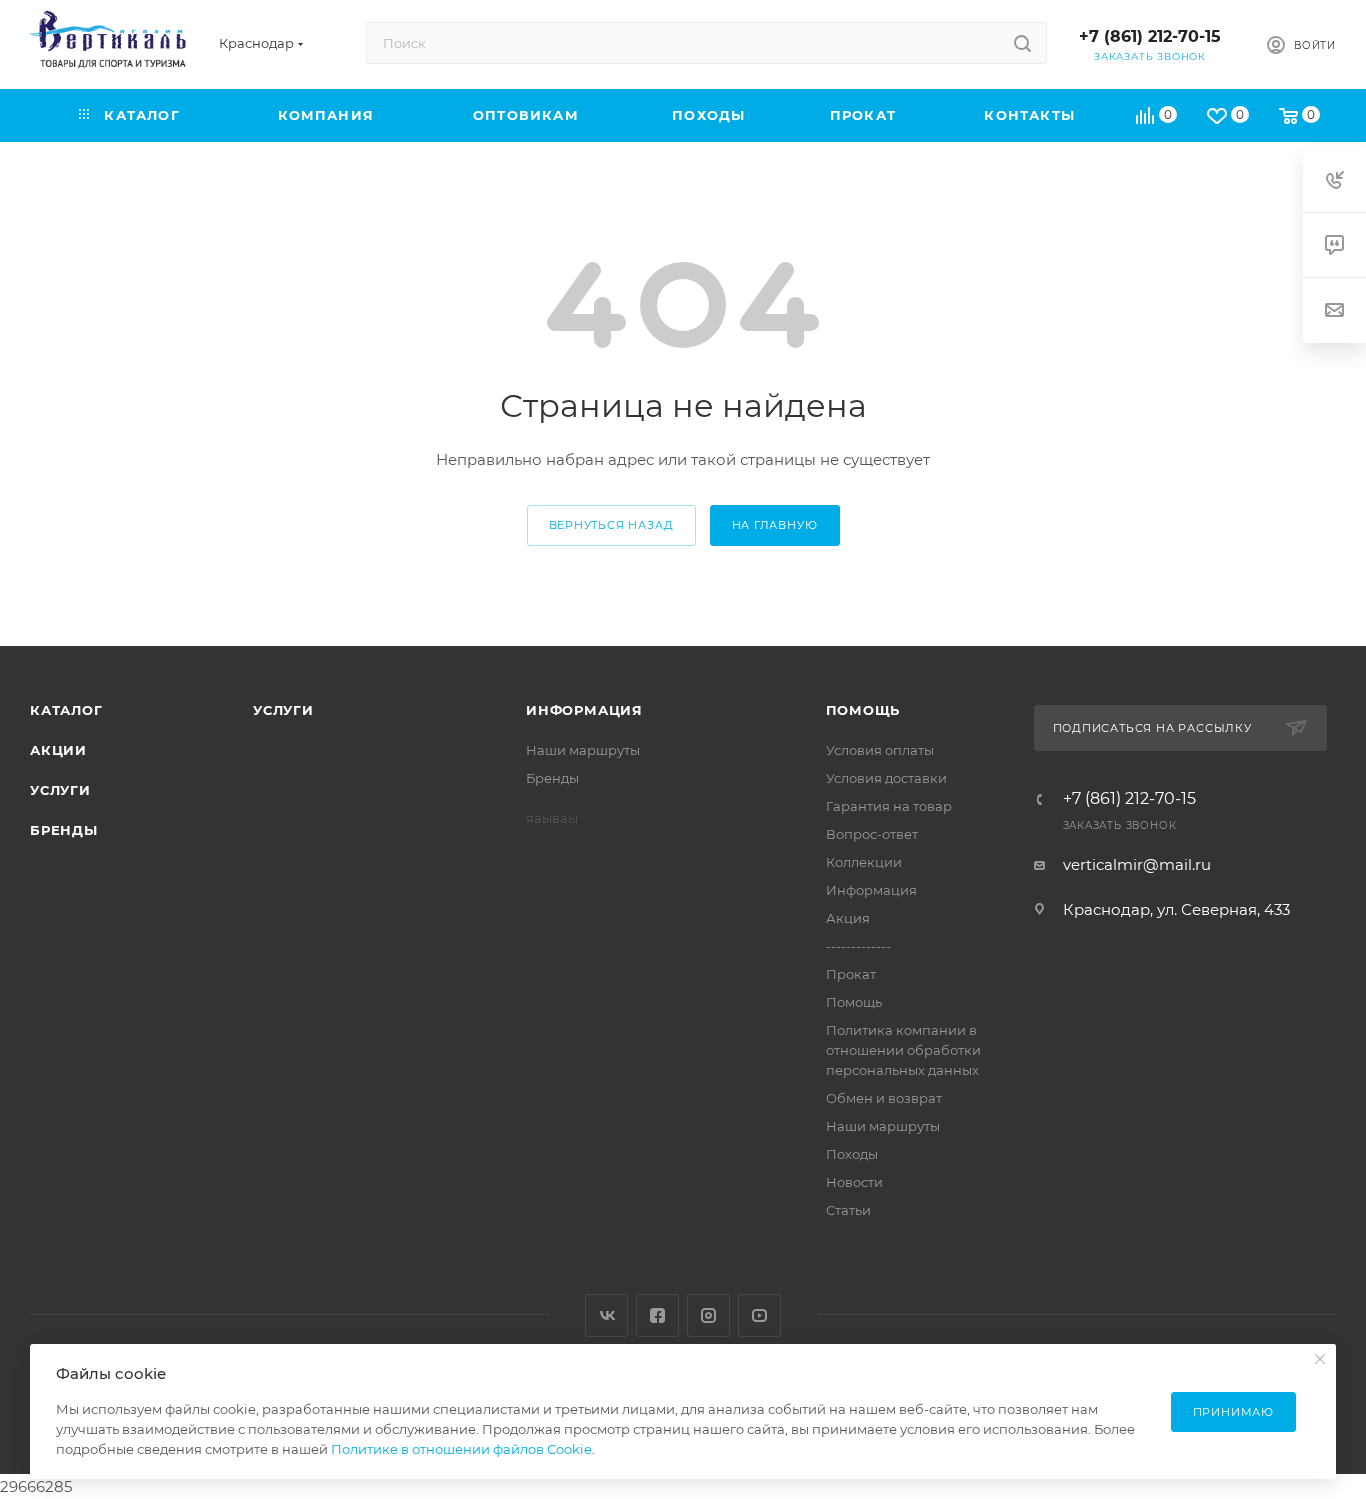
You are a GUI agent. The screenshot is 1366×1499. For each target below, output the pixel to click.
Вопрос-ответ (872, 834)
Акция (848, 918)
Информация (584, 710)
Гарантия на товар (889, 806)
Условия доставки (886, 778)
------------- (858, 946)
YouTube (759, 1315)
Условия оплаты (880, 750)
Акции (58, 750)
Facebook (657, 1315)
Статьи (848, 1210)
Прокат (851, 974)
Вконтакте (606, 1315)
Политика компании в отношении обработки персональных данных (903, 1050)
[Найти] (1022, 43)
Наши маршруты (583, 750)
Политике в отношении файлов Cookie (461, 1449)
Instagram (708, 1315)
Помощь (863, 710)
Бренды (64, 830)
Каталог (66, 710)
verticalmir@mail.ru (1137, 864)
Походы (852, 1154)
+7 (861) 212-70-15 (1150, 36)
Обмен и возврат (884, 1098)
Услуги (60, 790)
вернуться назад (611, 525)
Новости (854, 1182)
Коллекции (864, 862)
